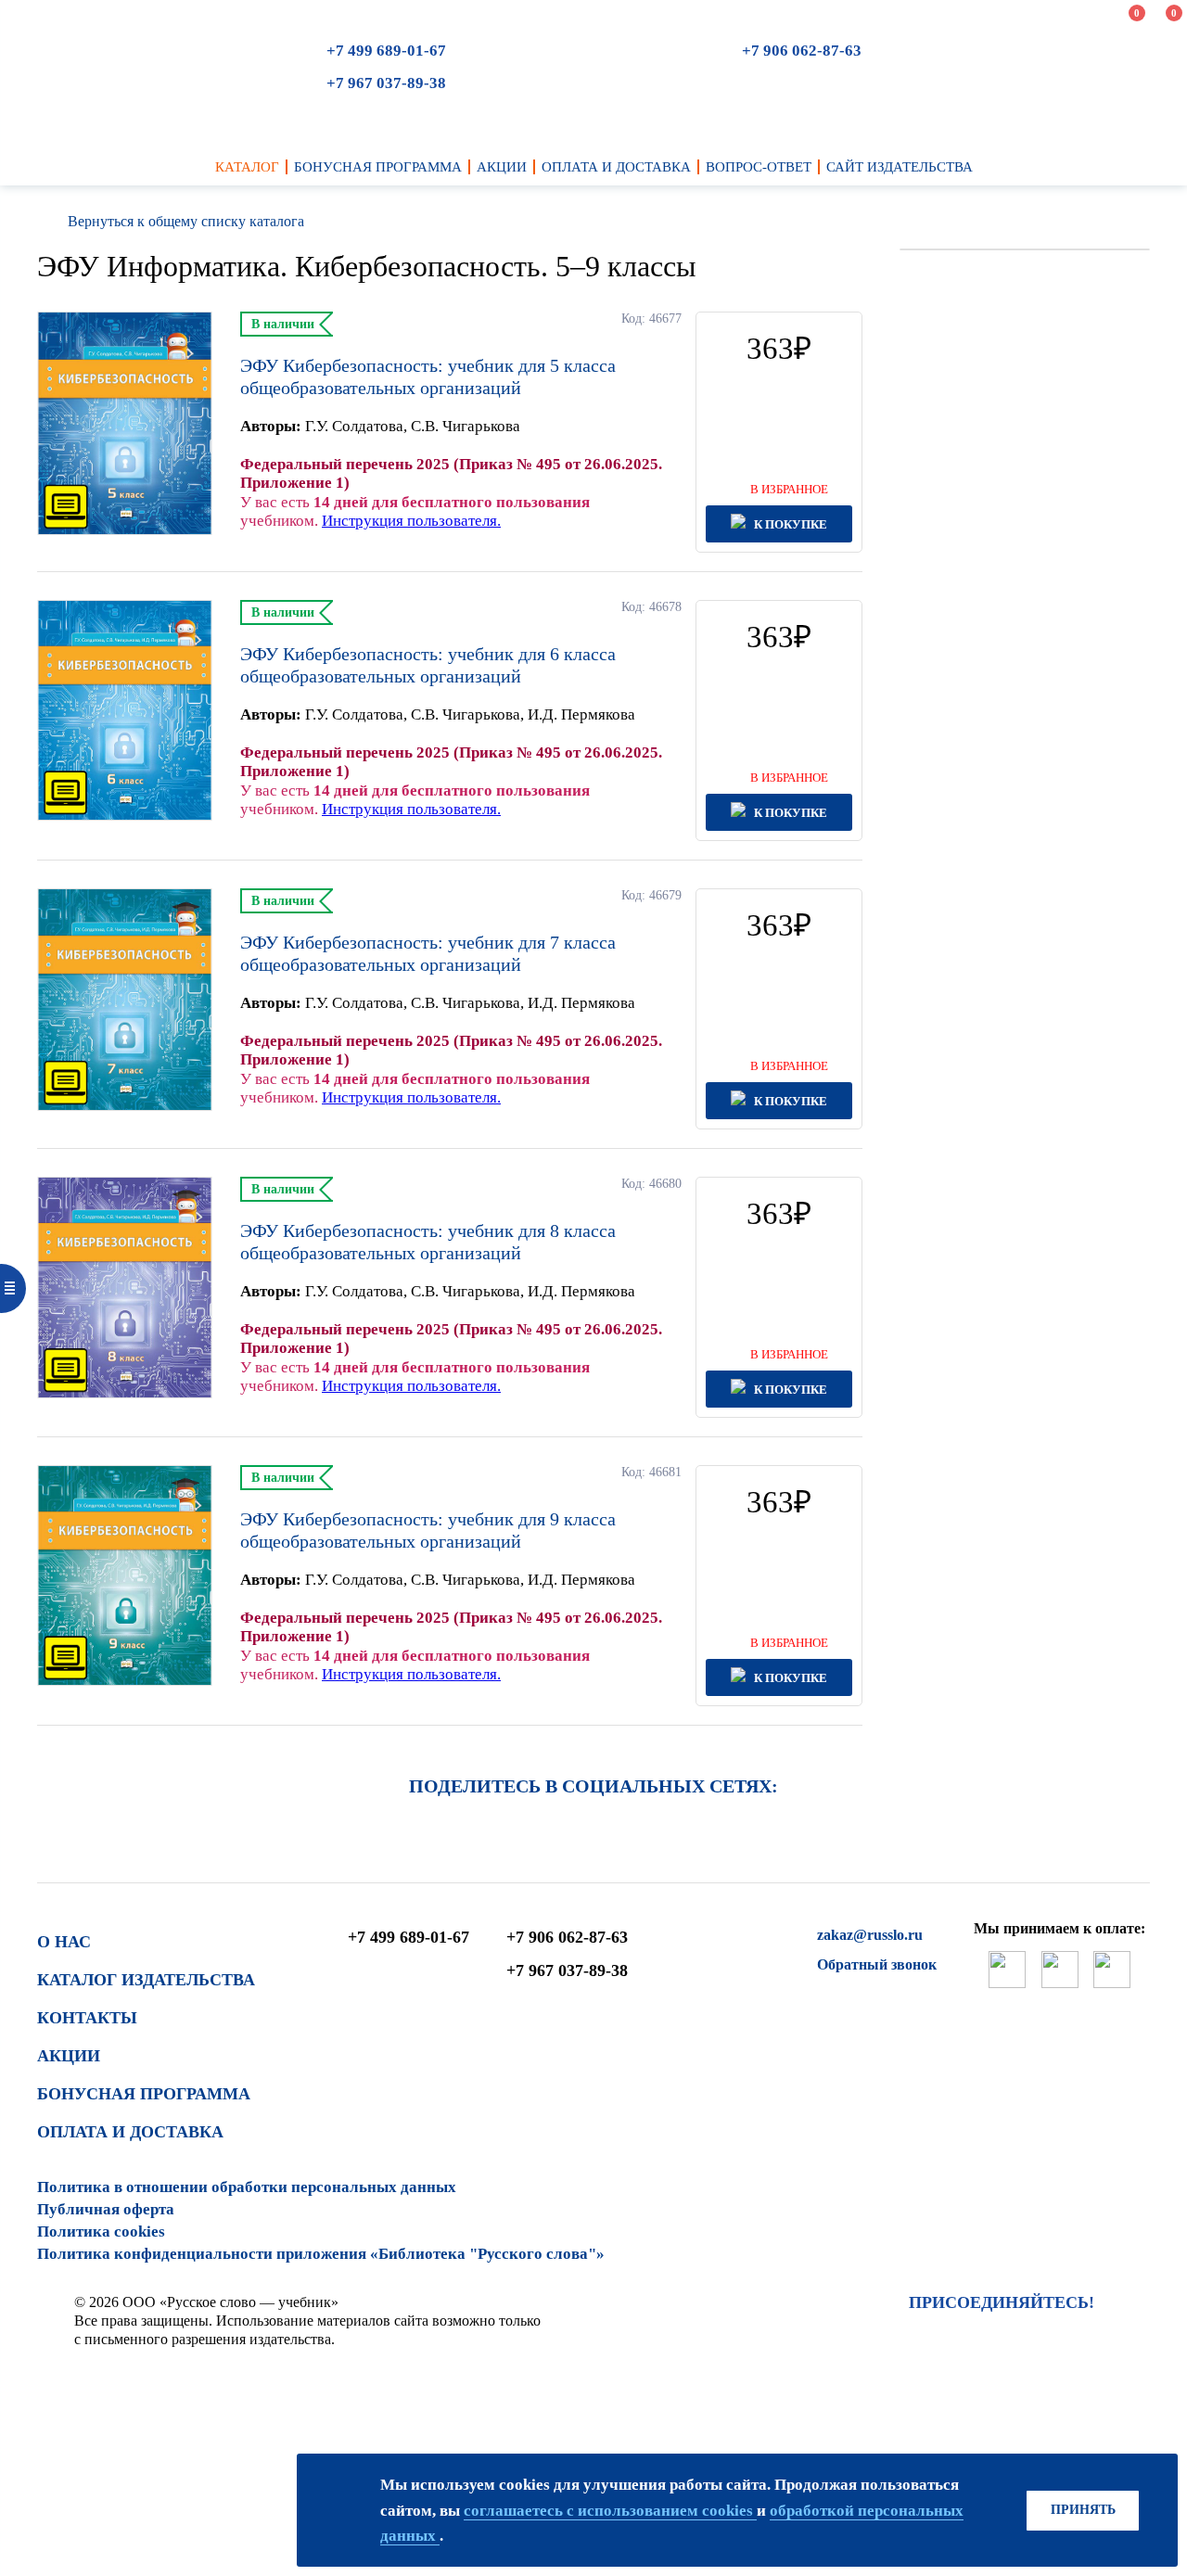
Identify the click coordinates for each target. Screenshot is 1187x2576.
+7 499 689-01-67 (386, 51)
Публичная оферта (106, 2209)
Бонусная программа (144, 2094)
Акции (69, 2056)
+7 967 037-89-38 (386, 83)
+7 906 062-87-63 (802, 51)
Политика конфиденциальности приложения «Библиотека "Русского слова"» (321, 2254)
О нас (64, 1942)
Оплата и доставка (130, 2132)
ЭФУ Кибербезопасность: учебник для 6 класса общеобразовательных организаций (428, 665)
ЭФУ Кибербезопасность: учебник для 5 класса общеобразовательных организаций (428, 376)
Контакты (87, 2018)
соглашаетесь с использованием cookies (610, 2511)
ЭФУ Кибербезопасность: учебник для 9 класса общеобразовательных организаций (428, 1530)
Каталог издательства (146, 1980)
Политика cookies (101, 2232)
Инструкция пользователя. (411, 521)
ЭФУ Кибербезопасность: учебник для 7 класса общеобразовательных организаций (428, 953)
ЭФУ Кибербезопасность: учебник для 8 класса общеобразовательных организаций (428, 1242)
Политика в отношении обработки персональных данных (247, 2187)
